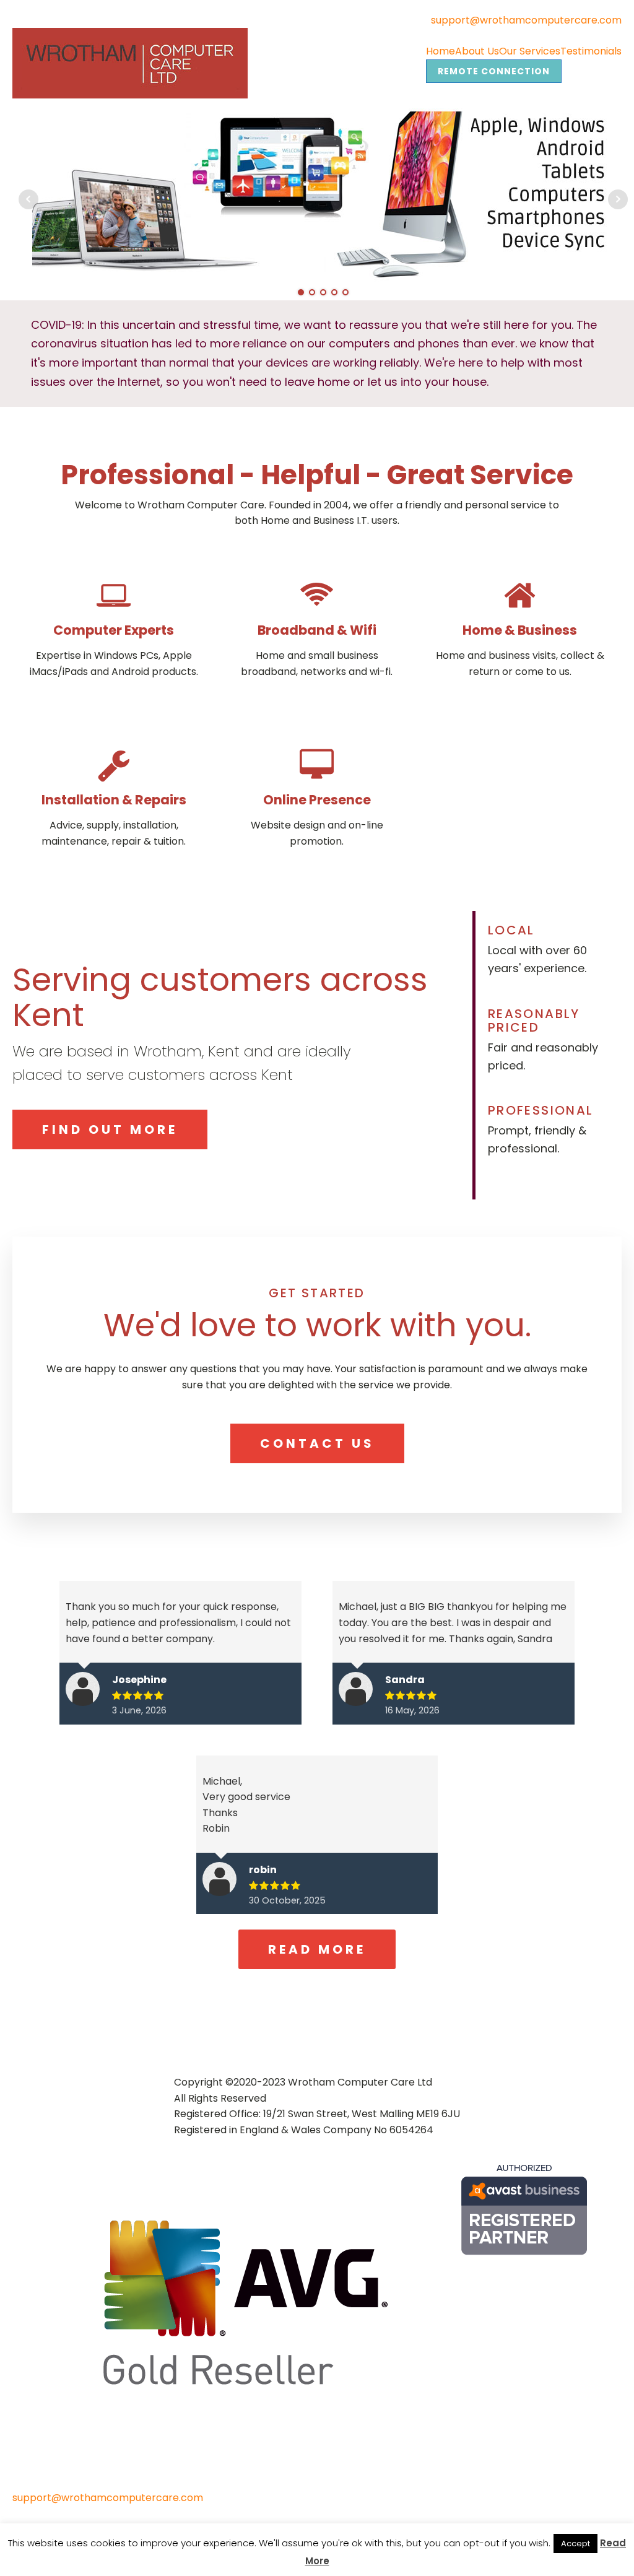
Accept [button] (575, 2543)
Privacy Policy (53, 2512)
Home (441, 51)
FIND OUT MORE (110, 1129)
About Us (477, 51)
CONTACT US (317, 1443)
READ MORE (317, 1949)
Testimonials (591, 51)
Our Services (530, 51)
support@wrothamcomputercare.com (526, 20)
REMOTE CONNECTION (494, 71)
